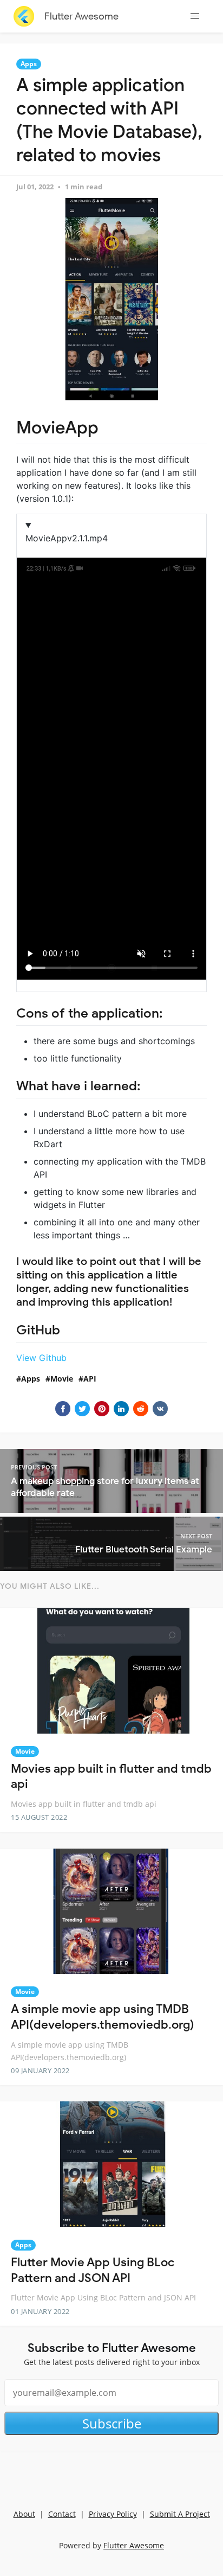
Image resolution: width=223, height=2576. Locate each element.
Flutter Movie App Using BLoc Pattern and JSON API (93, 2270)
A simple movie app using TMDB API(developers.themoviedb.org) (103, 2017)
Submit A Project (180, 2514)
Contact (62, 2514)
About (24, 2514)
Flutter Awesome (81, 16)
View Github (41, 1358)
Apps (29, 64)
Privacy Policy (113, 2514)
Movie (62, 1379)
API (90, 1379)
